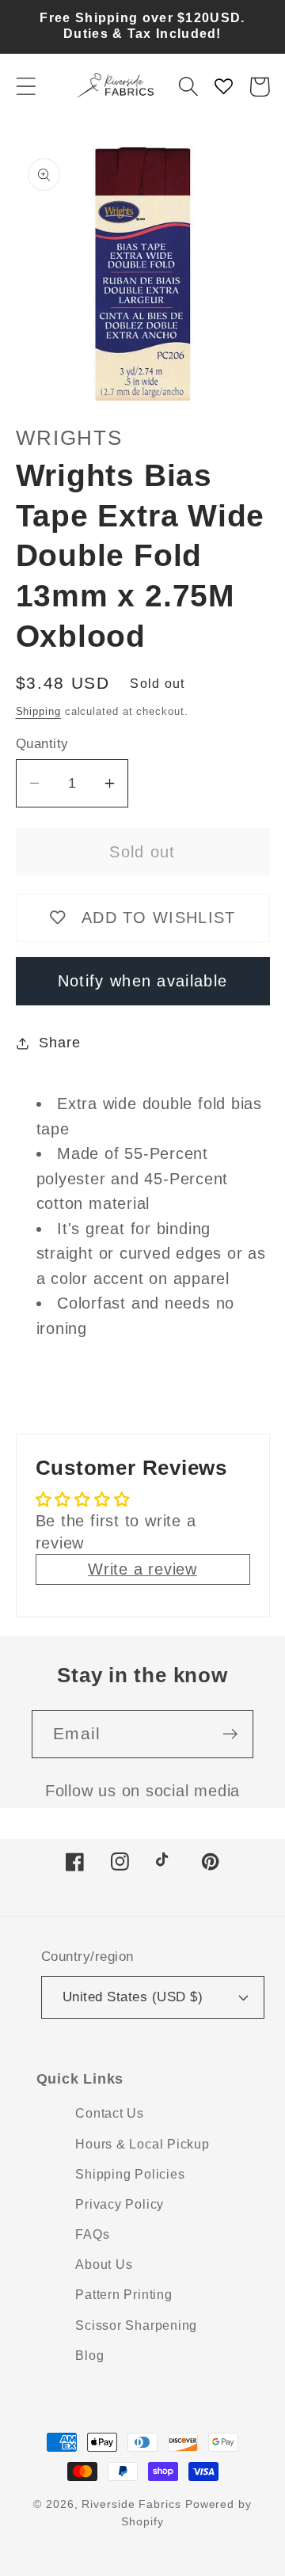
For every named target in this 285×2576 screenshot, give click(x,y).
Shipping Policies (130, 2174)
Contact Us (110, 2113)
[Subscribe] (230, 1734)
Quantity (42, 744)
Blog (89, 2356)
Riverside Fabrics (131, 2504)
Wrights (69, 438)
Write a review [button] (142, 1569)
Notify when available (142, 981)
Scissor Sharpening (136, 2325)
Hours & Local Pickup (142, 2144)
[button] (26, 87)
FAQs (92, 2234)
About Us (104, 2264)
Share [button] (59, 1043)
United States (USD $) (133, 1997)
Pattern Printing (123, 2295)
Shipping (38, 711)
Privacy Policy (120, 2204)
